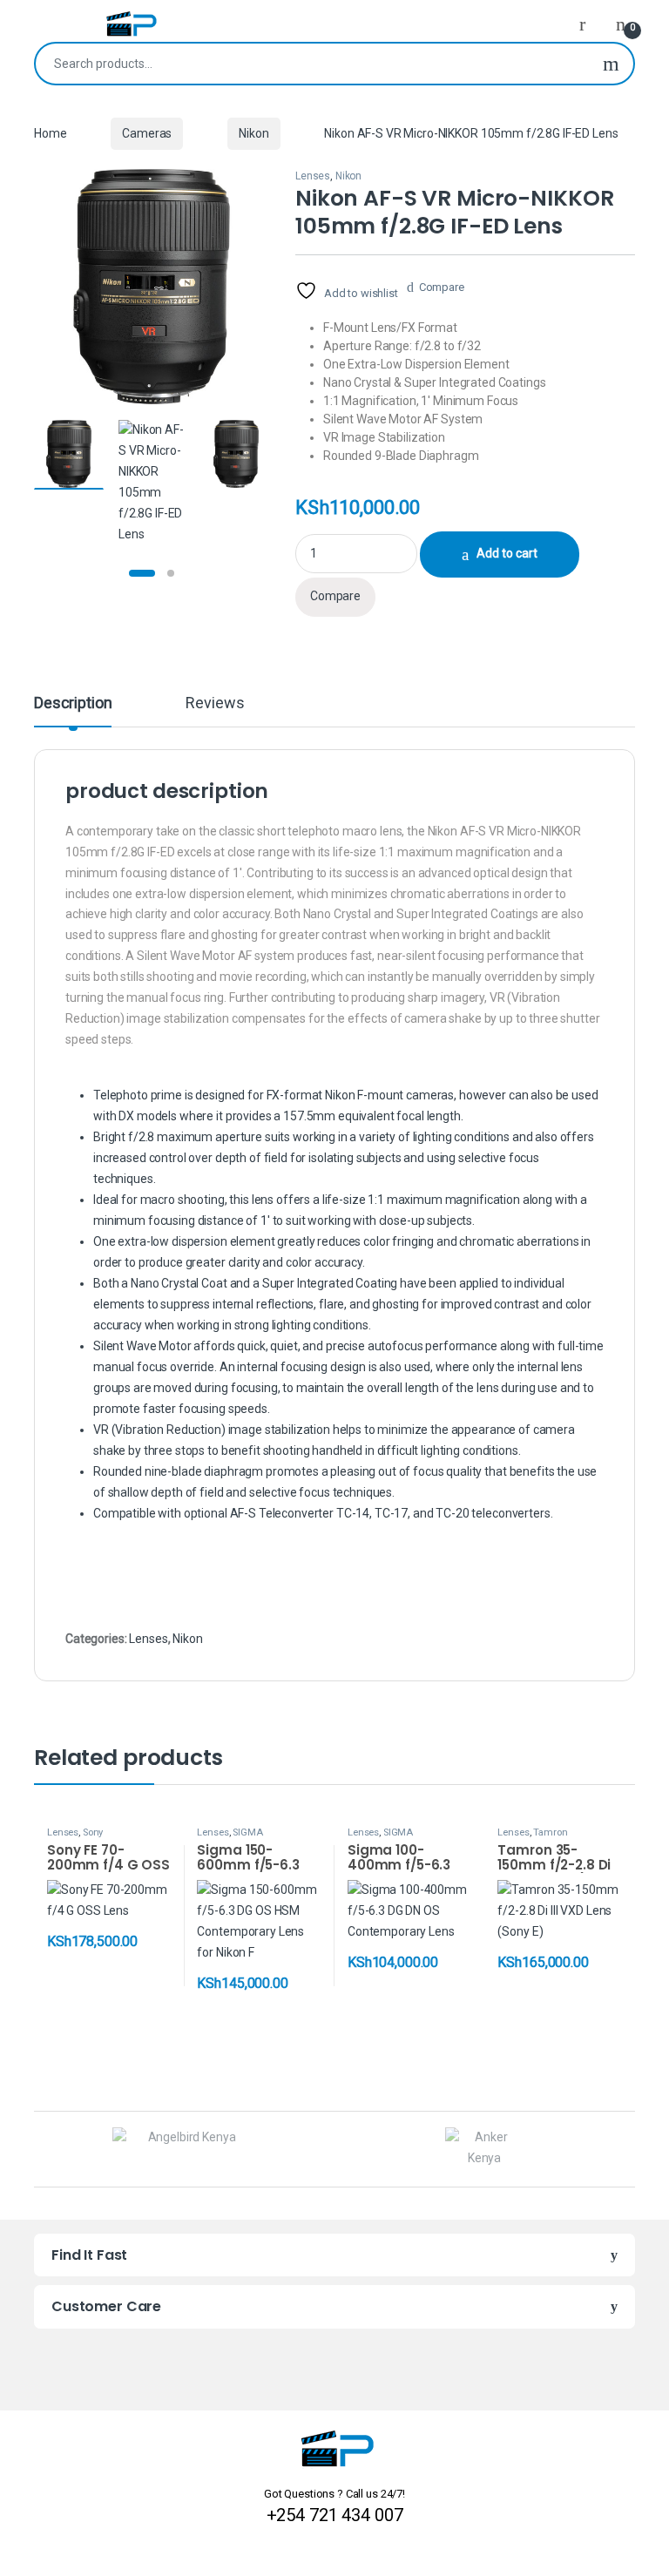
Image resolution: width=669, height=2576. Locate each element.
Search (611, 64)
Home (50, 133)
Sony (93, 1832)
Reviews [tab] (215, 703)
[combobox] (312, 64)
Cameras (147, 133)
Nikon (253, 133)
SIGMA (247, 1832)
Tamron (550, 1832)
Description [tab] (73, 703)
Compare (442, 287)
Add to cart (507, 553)
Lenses (313, 176)
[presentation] (630, 2150)
